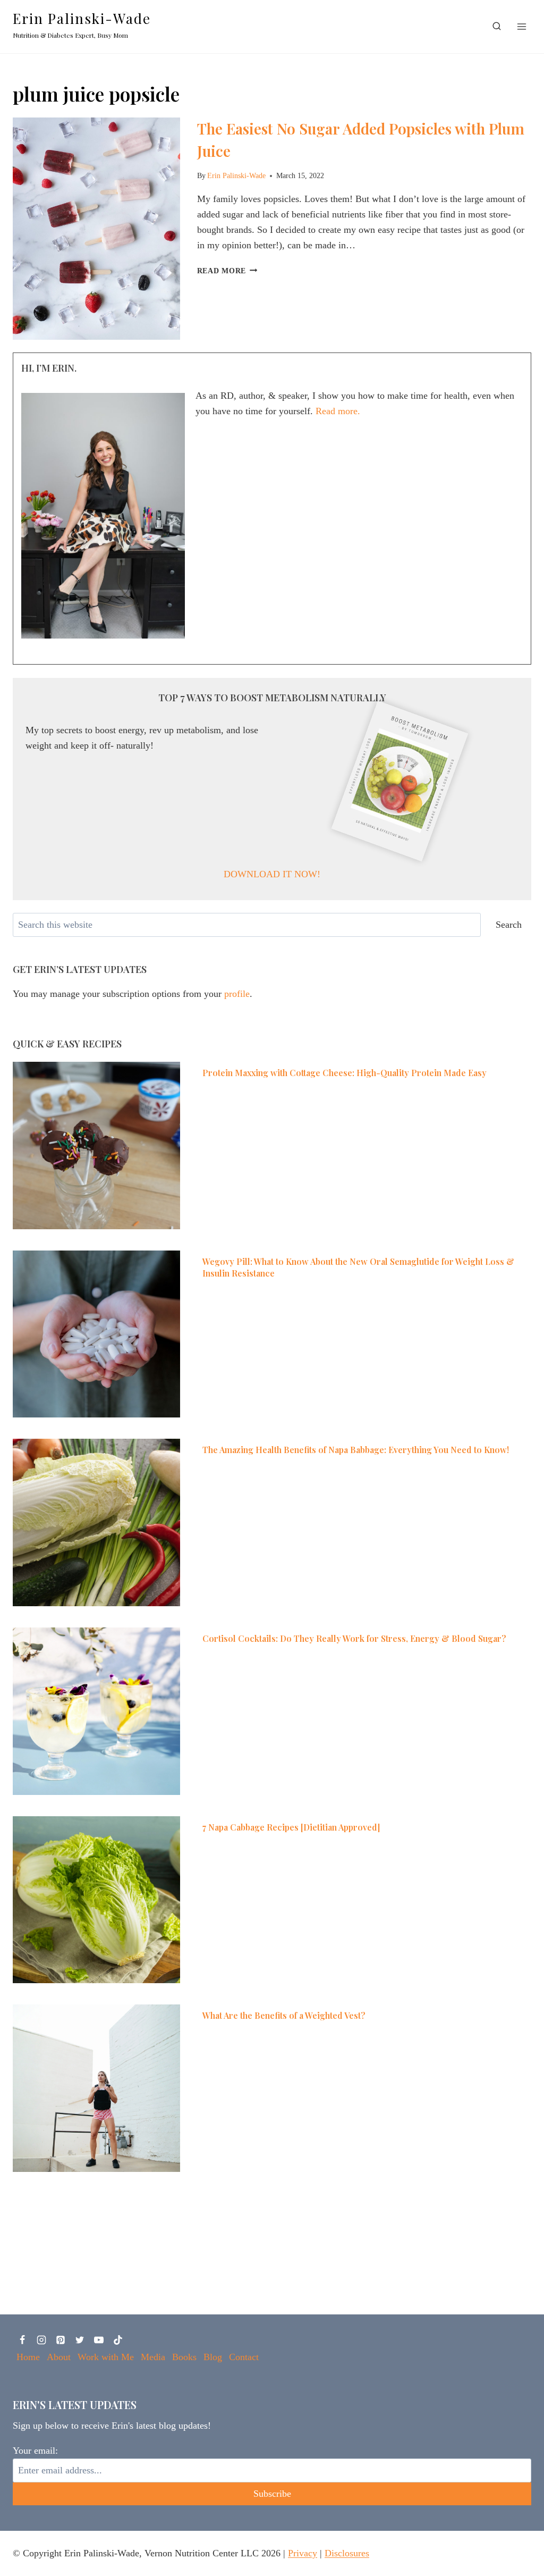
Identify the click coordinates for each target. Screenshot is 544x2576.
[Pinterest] (61, 2340)
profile (237, 994)
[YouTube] (99, 2340)
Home (28, 2357)
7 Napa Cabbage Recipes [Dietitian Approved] (291, 1827)
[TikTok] (118, 2340)
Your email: (35, 2451)
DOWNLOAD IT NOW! (272, 874)
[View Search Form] (497, 27)
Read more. (338, 411)
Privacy (303, 2553)
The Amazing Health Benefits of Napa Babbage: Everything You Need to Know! (356, 1450)
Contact (244, 2357)
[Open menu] (521, 26)
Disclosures (347, 2553)
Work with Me (106, 2357)
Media (153, 2357)
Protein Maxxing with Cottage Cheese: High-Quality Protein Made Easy (345, 1073)
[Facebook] (22, 2340)
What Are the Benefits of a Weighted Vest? (284, 2015)
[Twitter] (80, 2340)
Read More (227, 271)
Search (509, 925)
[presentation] (96, 229)
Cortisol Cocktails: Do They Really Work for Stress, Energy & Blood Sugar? (354, 1638)
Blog (213, 2357)
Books (184, 2357)
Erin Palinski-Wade (236, 175)
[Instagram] (41, 2340)
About (59, 2357)
